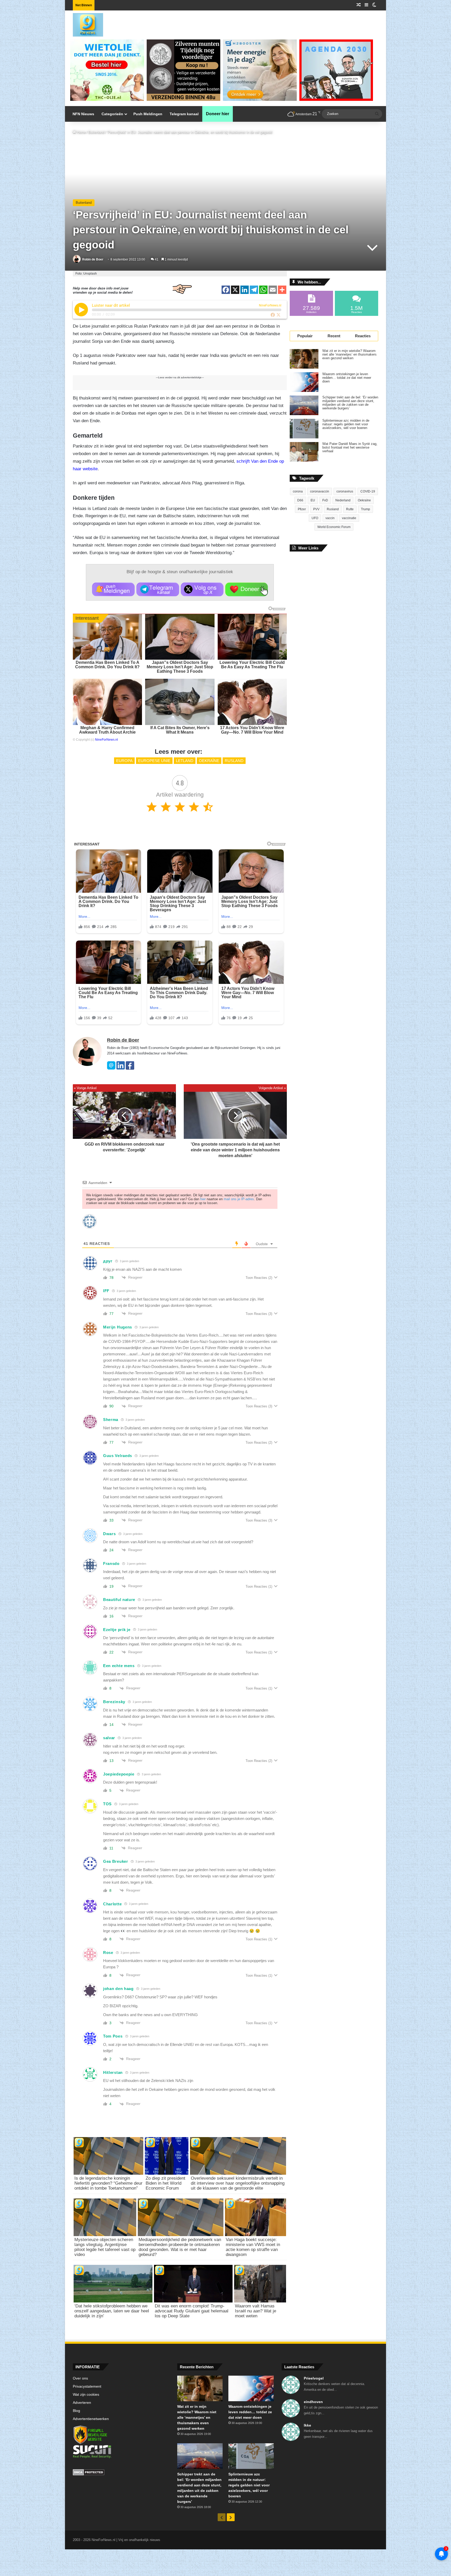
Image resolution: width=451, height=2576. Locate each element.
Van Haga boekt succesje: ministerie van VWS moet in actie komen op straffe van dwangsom (253, 2247)
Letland (185, 761)
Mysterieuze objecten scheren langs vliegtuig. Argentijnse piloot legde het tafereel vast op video (105, 2247)
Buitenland (96, 132)
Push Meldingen (148, 114)
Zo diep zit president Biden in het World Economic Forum (165, 2183)
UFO (315, 518)
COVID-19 (368, 491)
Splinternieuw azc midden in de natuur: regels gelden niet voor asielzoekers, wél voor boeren (346, 424)
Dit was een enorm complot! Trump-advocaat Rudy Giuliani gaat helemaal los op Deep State (192, 2311)
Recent (334, 336)
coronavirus (345, 491)
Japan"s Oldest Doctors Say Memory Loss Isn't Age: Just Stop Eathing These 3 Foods (180, 667)
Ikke (307, 2425)
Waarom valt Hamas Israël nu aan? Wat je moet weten (256, 2311)
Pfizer (302, 509)
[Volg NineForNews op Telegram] (158, 589)
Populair (305, 336)
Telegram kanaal (184, 114)
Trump (366, 509)
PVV (316, 509)
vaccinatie (349, 518)
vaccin (330, 518)
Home (81, 132)
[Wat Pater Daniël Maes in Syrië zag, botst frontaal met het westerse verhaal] (304, 452)
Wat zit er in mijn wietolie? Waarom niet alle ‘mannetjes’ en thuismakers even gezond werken (349, 355)
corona (298, 491)
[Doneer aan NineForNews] (247, 589)
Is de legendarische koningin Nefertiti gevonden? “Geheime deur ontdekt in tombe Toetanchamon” (108, 2183)
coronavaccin (320, 491)
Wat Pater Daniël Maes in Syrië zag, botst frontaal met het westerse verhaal (350, 448)
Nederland (343, 500)
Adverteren (82, 2403)
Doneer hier (218, 114)
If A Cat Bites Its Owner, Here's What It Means (180, 730)
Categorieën (112, 114)
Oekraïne (209, 761)
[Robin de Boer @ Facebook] (130, 1068)
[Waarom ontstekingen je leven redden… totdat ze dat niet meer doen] (304, 382)
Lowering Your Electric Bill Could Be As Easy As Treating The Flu (252, 665)
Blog (76, 2411)
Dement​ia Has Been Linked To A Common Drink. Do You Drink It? (107, 665)
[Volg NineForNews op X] (202, 589)
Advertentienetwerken (91, 2419)
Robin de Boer (93, 259)
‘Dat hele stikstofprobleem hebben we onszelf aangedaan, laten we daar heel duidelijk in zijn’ (112, 2311)
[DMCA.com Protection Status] (121, 2473)
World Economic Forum (334, 527)
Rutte (350, 509)
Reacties (363, 336)
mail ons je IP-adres (239, 1199)
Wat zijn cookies (86, 2395)
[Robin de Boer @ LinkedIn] (121, 1068)
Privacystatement (87, 2386)
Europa (124, 761)
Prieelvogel (314, 2378)
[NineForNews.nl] (84, 24)
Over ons (80, 2378)
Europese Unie (154, 761)
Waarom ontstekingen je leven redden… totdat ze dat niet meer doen (347, 378)
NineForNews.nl (106, 740)
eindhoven (313, 2402)
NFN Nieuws (83, 114)
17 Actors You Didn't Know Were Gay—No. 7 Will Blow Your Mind (252, 730)
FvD (325, 500)
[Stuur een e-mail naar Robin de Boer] (111, 1068)
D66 (300, 500)
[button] (81, 310)
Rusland (234, 761)
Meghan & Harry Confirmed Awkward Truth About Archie (107, 730)
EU (313, 500)
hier (203, 1199)
